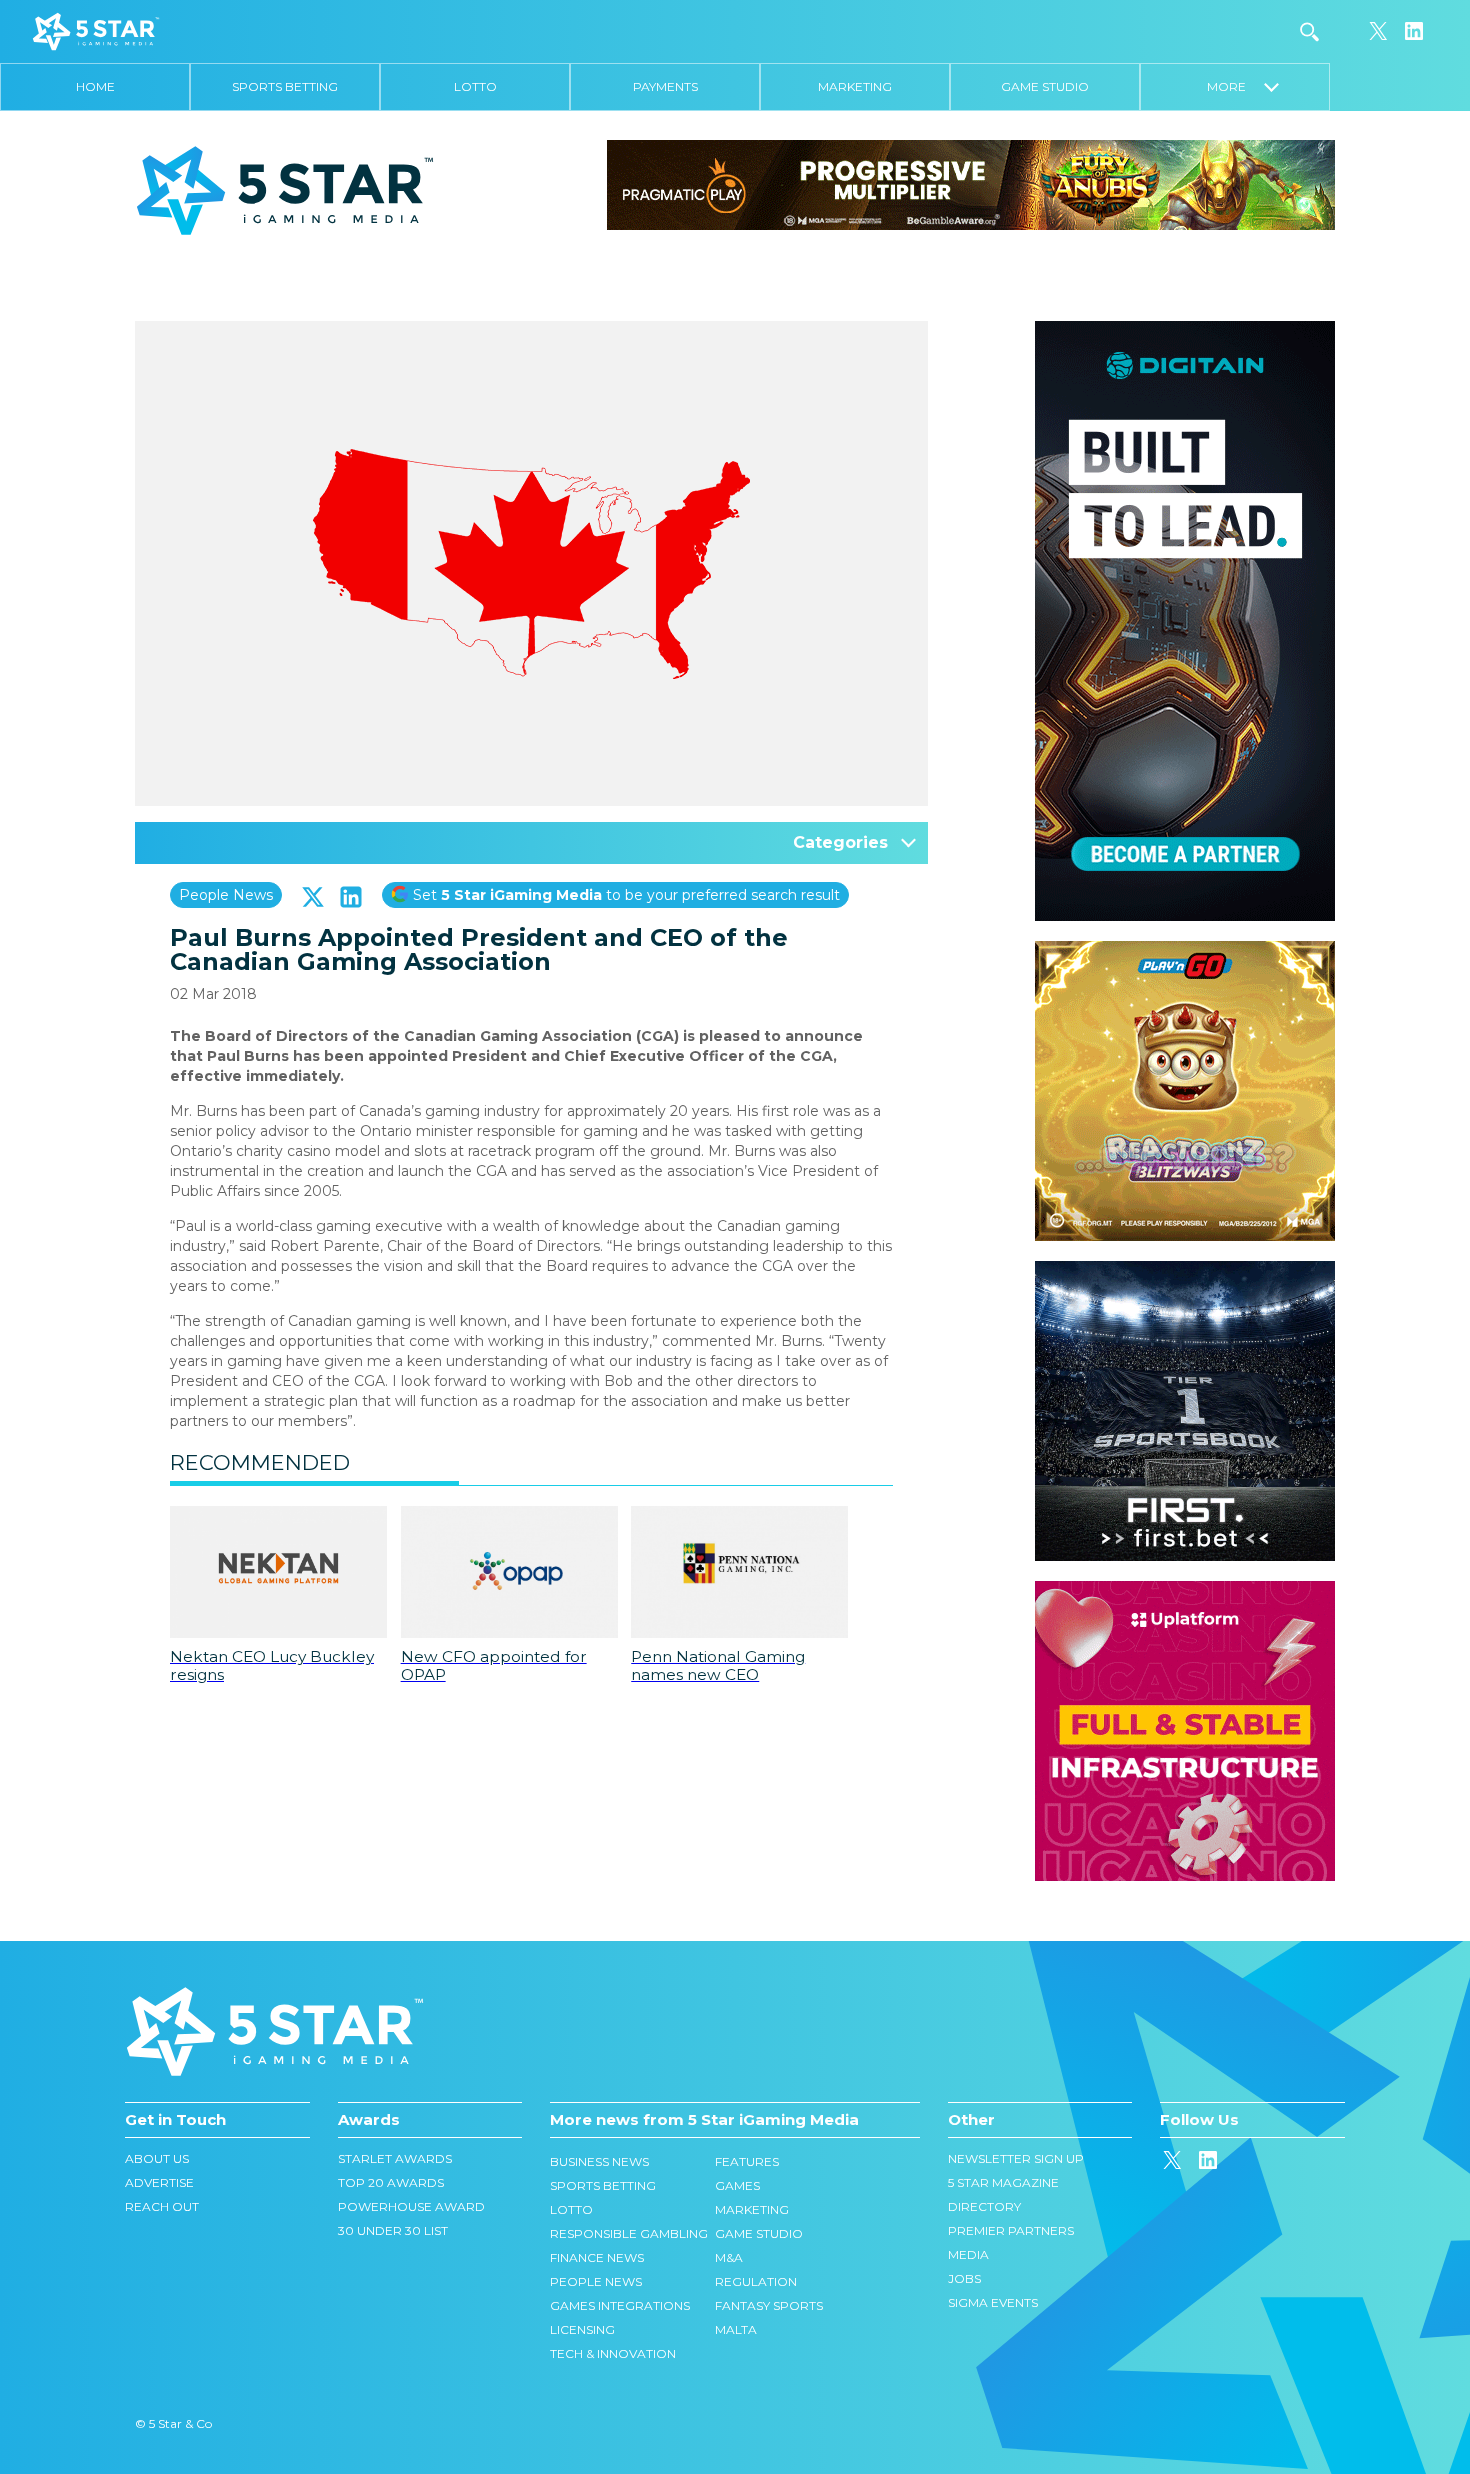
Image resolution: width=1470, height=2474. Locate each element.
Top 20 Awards (391, 2182)
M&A (729, 2257)
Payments (665, 86)
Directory (984, 2206)
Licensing (582, 2329)
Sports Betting (285, 86)
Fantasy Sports (769, 2305)
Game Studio (1045, 86)
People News (226, 895)
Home (95, 86)
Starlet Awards (395, 2158)
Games (737, 2185)
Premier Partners (1011, 2230)
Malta (736, 2329)
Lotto (475, 86)
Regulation (756, 2281)
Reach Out (162, 2206)
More (1235, 86)
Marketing (855, 86)
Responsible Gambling (629, 2233)
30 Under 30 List (393, 2230)
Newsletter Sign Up (1016, 2158)
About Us (157, 2158)
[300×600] (1185, 331)
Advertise (159, 2182)
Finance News (597, 2257)
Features (747, 2161)
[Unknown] (971, 184)
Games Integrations (620, 2305)
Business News (599, 2161)
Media (968, 2254)
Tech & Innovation (613, 2353)
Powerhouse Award (411, 2206)
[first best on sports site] (1185, 1271)
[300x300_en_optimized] (1185, 1591)
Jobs (964, 2278)
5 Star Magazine (1003, 2182)
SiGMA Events (993, 2302)
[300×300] (1185, 951)
